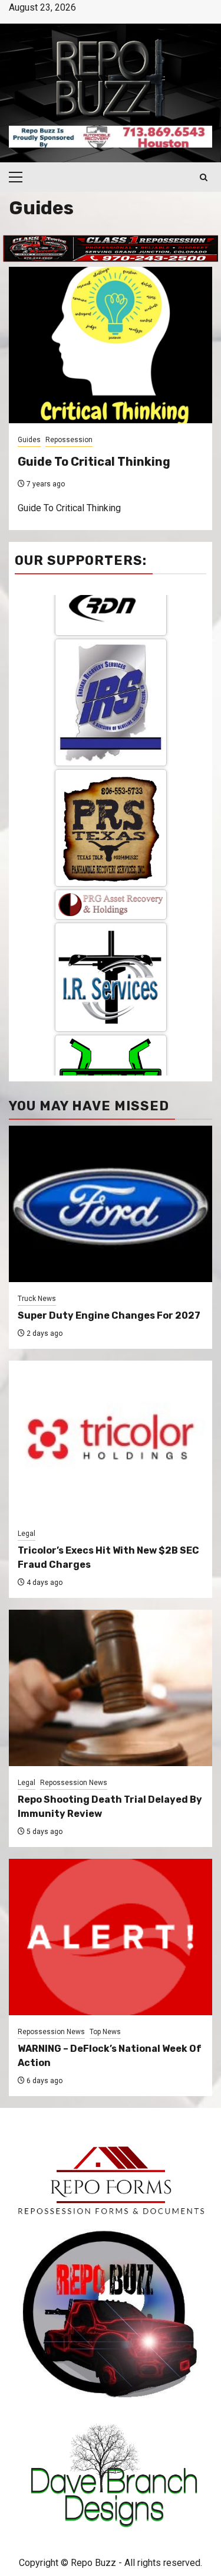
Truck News (37, 1299)
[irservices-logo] (111, 866)
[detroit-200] (111, 1047)
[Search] (204, 177)
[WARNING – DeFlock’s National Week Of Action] (111, 1937)
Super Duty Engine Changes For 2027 (109, 1315)
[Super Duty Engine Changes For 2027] (111, 1204)
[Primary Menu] (21, 177)
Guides (29, 440)
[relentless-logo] (111, 956)
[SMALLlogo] (111, 793)
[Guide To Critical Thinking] (111, 345)
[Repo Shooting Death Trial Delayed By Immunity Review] (111, 1688)
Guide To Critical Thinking (94, 462)
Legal (27, 1534)
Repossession (69, 440)
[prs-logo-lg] (111, 716)
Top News (105, 2032)
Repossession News (74, 1783)
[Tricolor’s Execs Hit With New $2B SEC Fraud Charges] (111, 1439)
